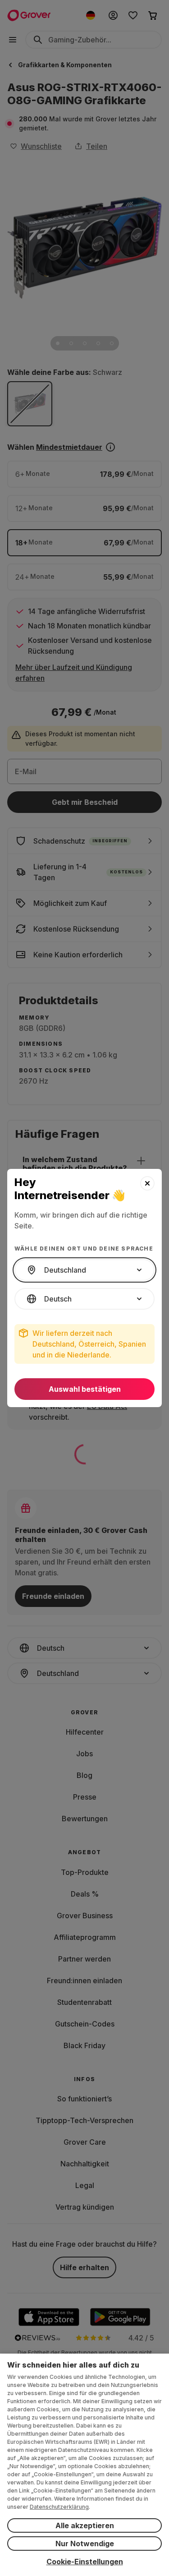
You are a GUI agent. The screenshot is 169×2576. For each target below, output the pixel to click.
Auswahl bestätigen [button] (85, 1389)
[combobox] (84, 1270)
